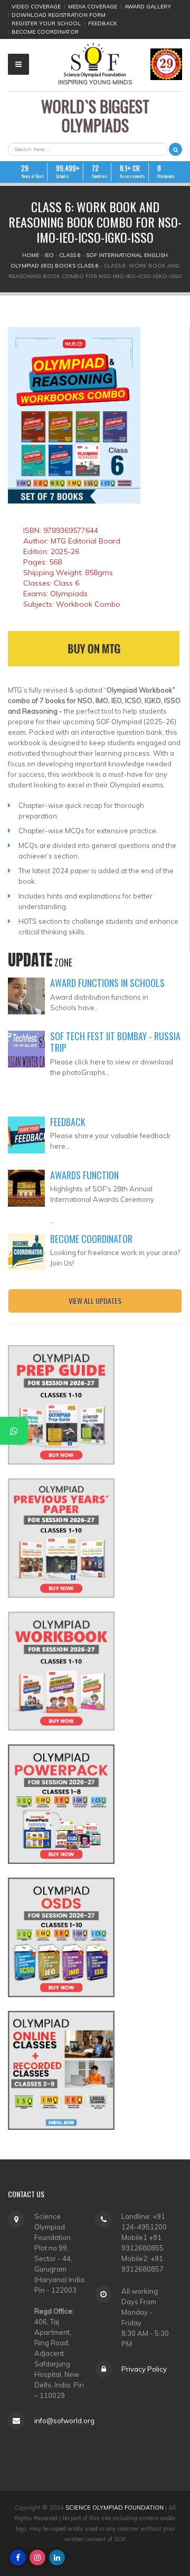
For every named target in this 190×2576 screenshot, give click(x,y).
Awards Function (84, 1175)
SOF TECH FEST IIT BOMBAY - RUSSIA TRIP (115, 1042)
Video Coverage (36, 7)
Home (31, 255)
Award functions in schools (107, 983)
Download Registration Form (59, 15)
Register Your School (46, 23)
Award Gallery (148, 7)
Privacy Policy (144, 2369)
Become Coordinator (45, 32)
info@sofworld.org (64, 2421)
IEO (49, 255)
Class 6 (70, 255)
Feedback (103, 23)
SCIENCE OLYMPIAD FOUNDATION (115, 2508)
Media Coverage (93, 7)
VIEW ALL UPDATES (95, 1301)
